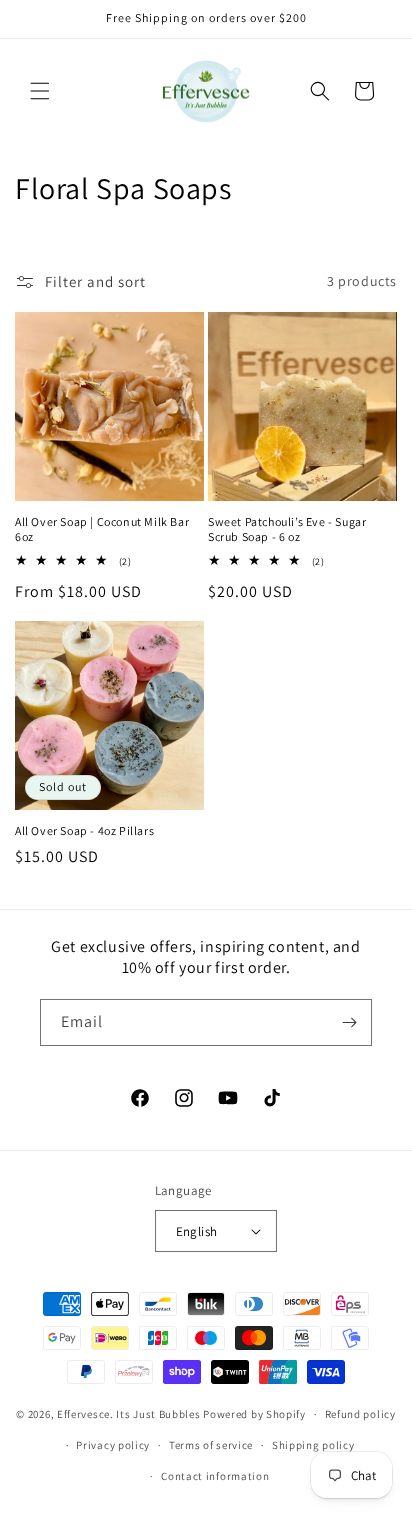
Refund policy (360, 1414)
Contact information (215, 1476)
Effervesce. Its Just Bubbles (129, 1414)
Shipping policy (313, 1445)
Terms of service (211, 1445)
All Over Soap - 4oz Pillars (84, 830)
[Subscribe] (349, 1022)
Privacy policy (113, 1445)
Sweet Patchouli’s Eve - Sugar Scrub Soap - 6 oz (287, 529)
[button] (40, 91)
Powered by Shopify (254, 1414)
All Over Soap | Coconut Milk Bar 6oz (102, 529)
